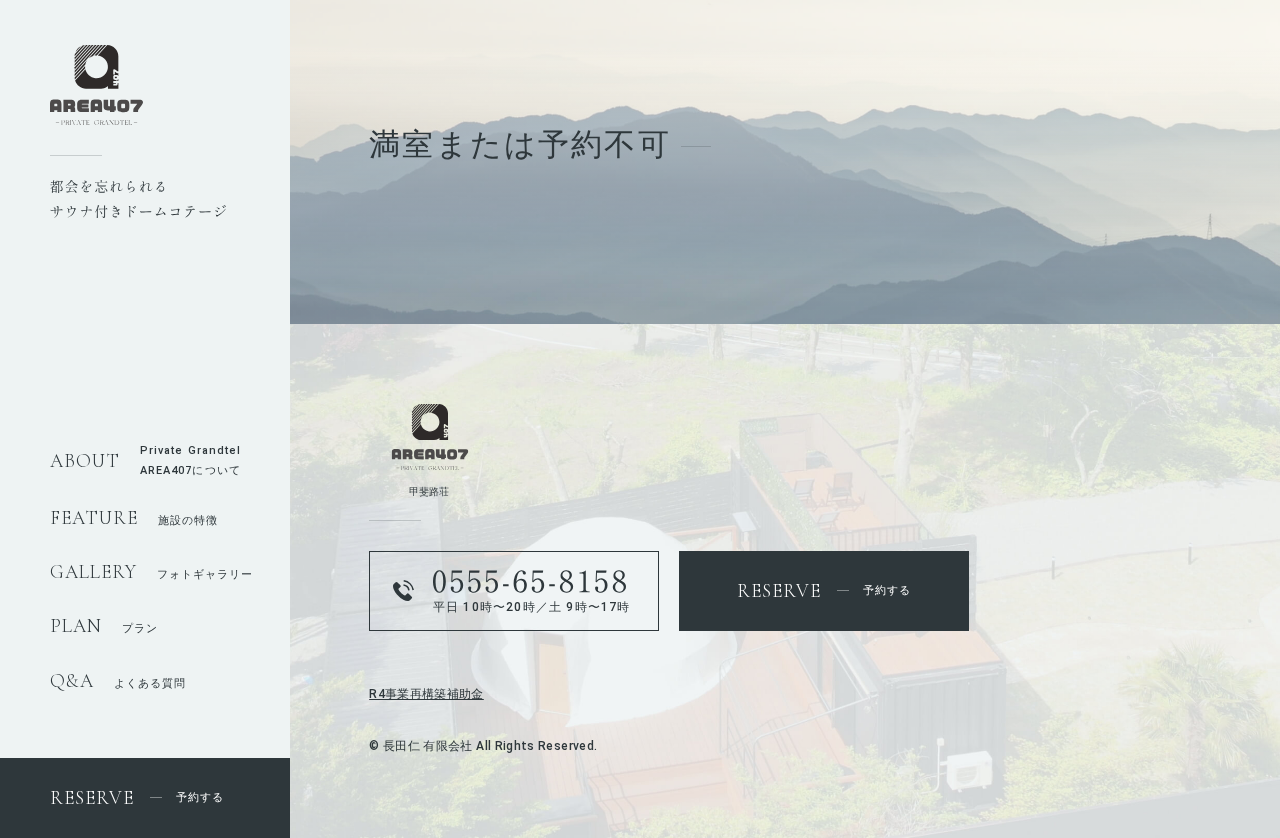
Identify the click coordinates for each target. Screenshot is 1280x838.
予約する (137, 797)
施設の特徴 (134, 520)
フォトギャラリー (151, 574)
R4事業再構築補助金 (426, 694)
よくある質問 (118, 683)
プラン (104, 628)
